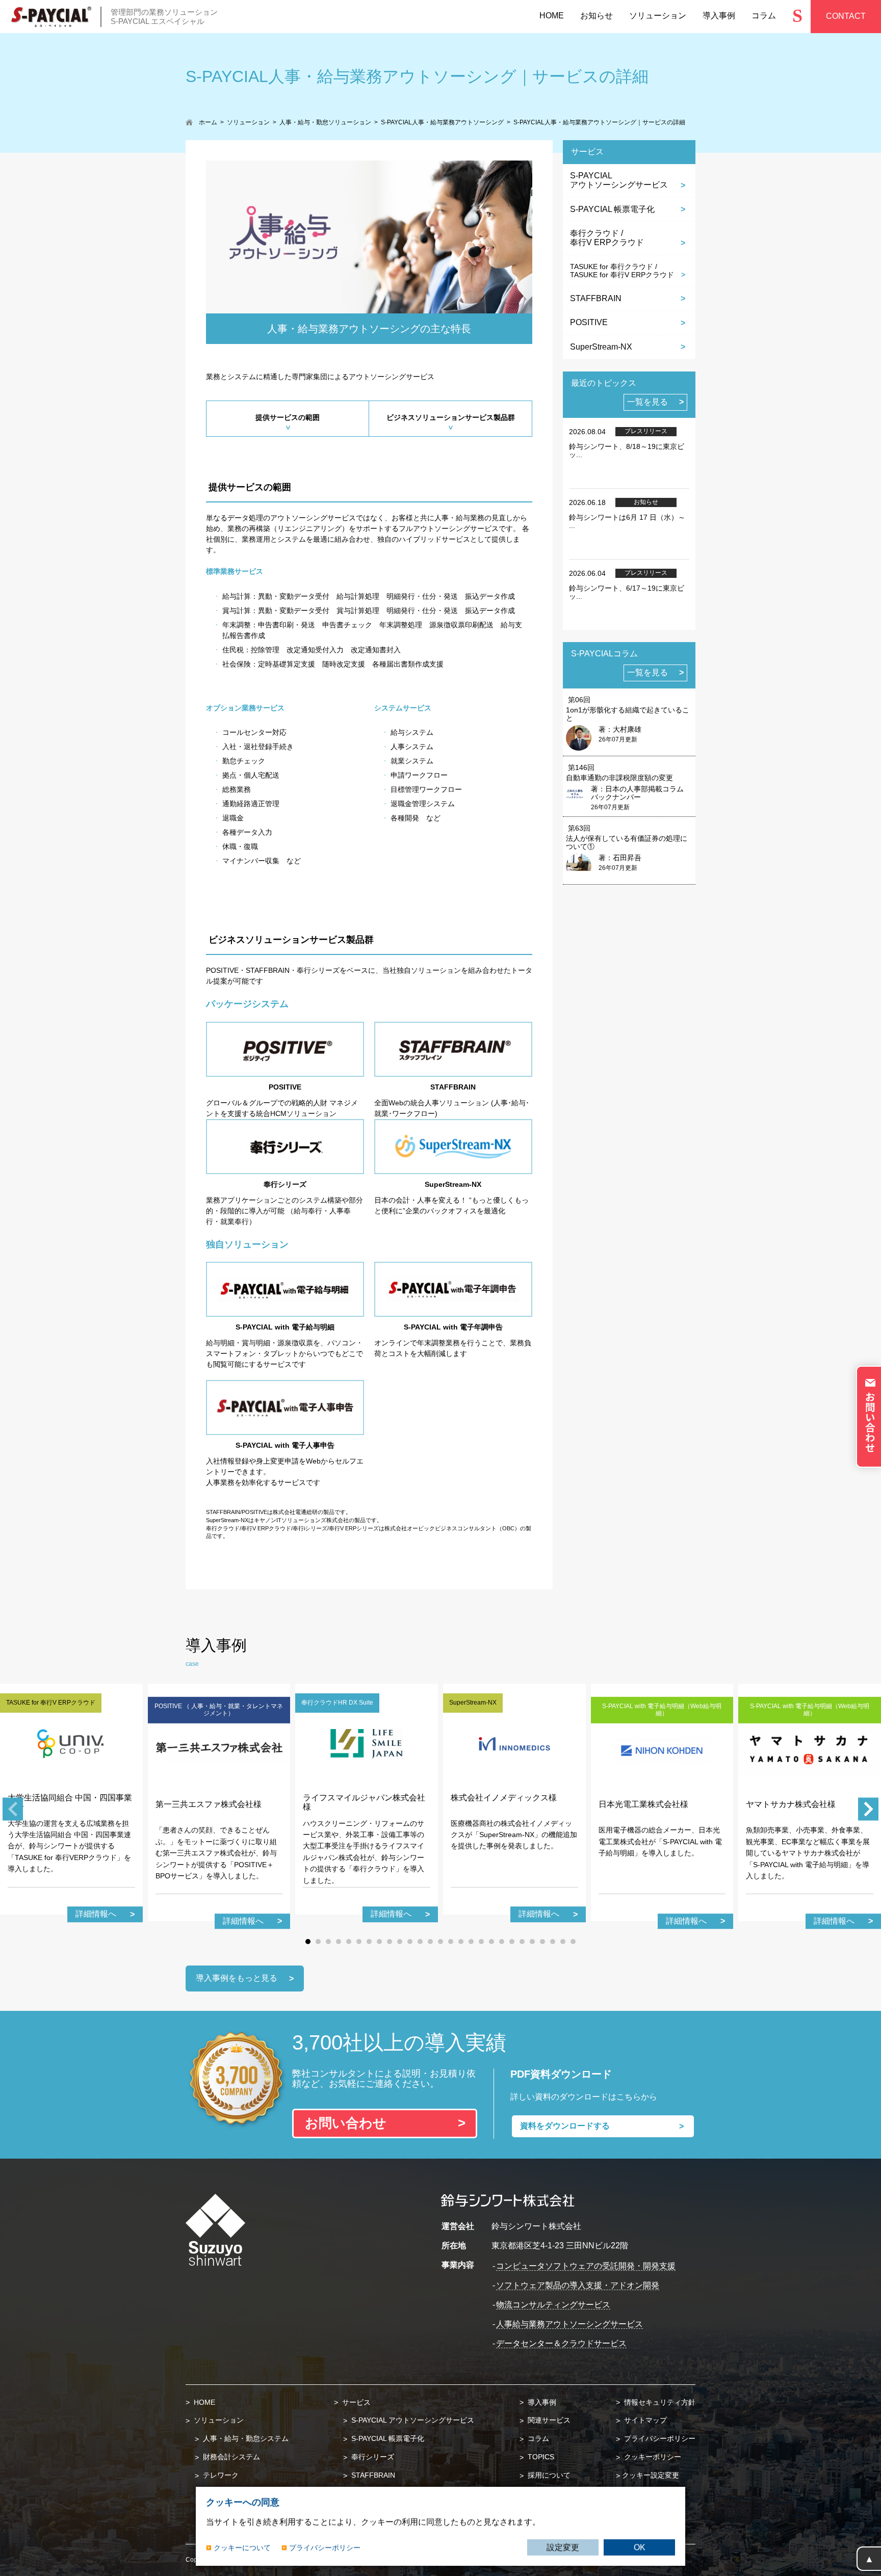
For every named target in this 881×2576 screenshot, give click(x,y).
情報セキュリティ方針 (659, 2402)
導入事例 (541, 2402)
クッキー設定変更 (651, 2475)
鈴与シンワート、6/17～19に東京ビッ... (627, 592)
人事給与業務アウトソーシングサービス (569, 2324)
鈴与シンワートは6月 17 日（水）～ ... (627, 521)
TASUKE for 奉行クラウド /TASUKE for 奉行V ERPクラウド (622, 271)
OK (640, 2547)
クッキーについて (242, 2547)
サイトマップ (644, 2420)
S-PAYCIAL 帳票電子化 (612, 209)
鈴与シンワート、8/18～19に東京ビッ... (627, 450)
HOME (203, 2402)
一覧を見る (647, 402)
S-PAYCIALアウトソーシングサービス (619, 180)
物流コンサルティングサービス (553, 2305)
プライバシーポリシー (659, 2438)
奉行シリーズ (372, 2457)
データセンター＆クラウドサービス (561, 2343)
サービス (355, 2402)
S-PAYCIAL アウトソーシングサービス (412, 2420)
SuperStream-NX (601, 347)
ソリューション (218, 2420)
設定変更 (563, 2547)
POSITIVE (589, 322)
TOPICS (540, 2457)
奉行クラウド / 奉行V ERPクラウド (607, 238)
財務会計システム (230, 2457)
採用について (548, 2475)
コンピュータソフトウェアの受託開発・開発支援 (586, 2266)
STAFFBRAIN (596, 298)
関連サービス (548, 2420)
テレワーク (220, 2475)
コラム (537, 2438)
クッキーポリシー (652, 2457)
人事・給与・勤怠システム (245, 2438)
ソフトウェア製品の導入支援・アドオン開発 (578, 2285)
